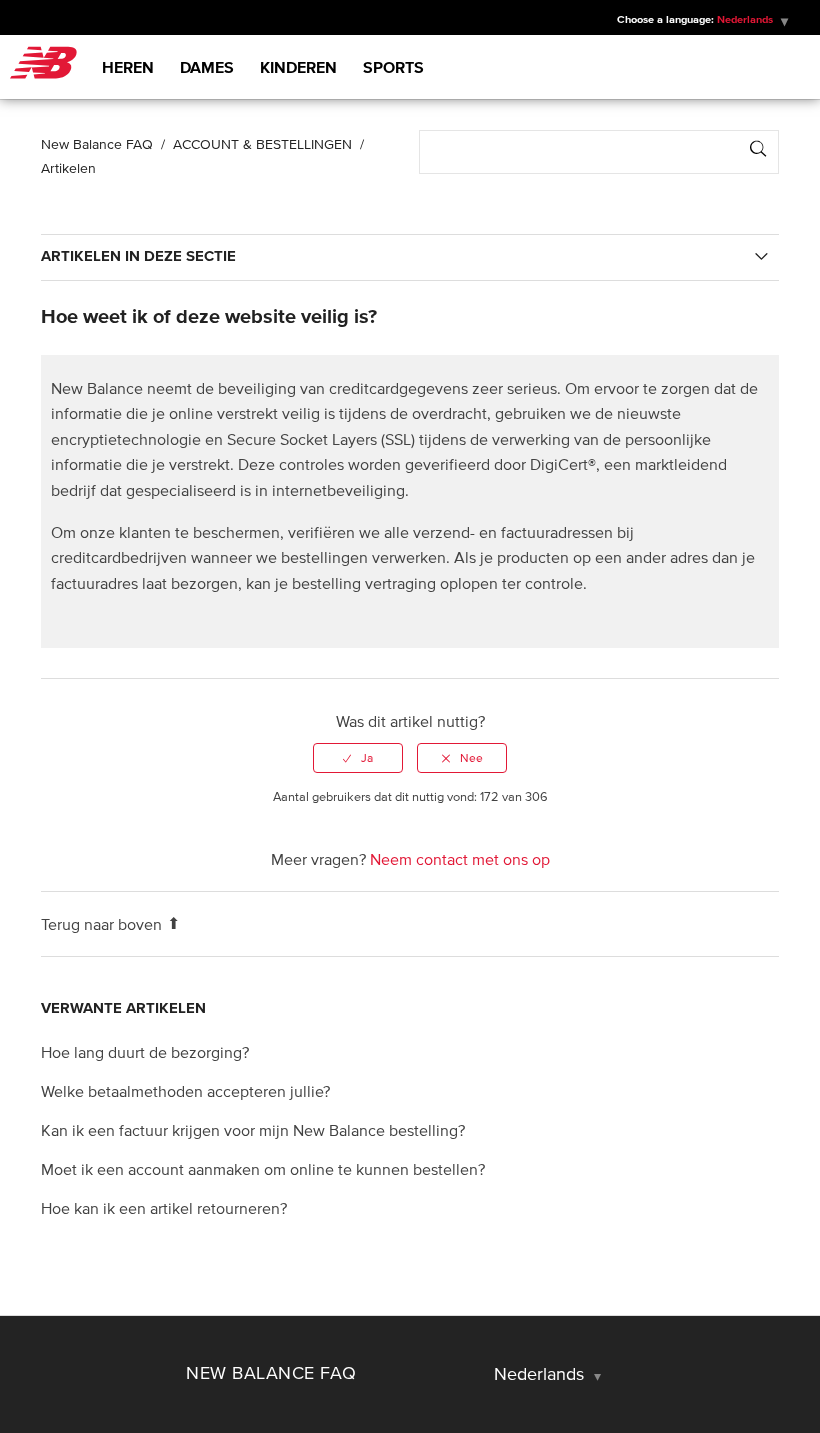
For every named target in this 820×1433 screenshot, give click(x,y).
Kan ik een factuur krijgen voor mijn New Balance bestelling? (253, 1130)
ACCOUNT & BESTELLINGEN (262, 144)
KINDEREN (298, 67)
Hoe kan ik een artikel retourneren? (164, 1208)
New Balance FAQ (97, 144)
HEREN (128, 67)
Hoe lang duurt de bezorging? (145, 1052)
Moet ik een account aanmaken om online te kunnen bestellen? (263, 1169)
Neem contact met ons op (460, 859)
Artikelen (68, 168)
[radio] (358, 758)
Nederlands (541, 1374)
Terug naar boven (101, 924)
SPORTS (393, 67)
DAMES (207, 67)
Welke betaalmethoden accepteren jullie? (185, 1091)
